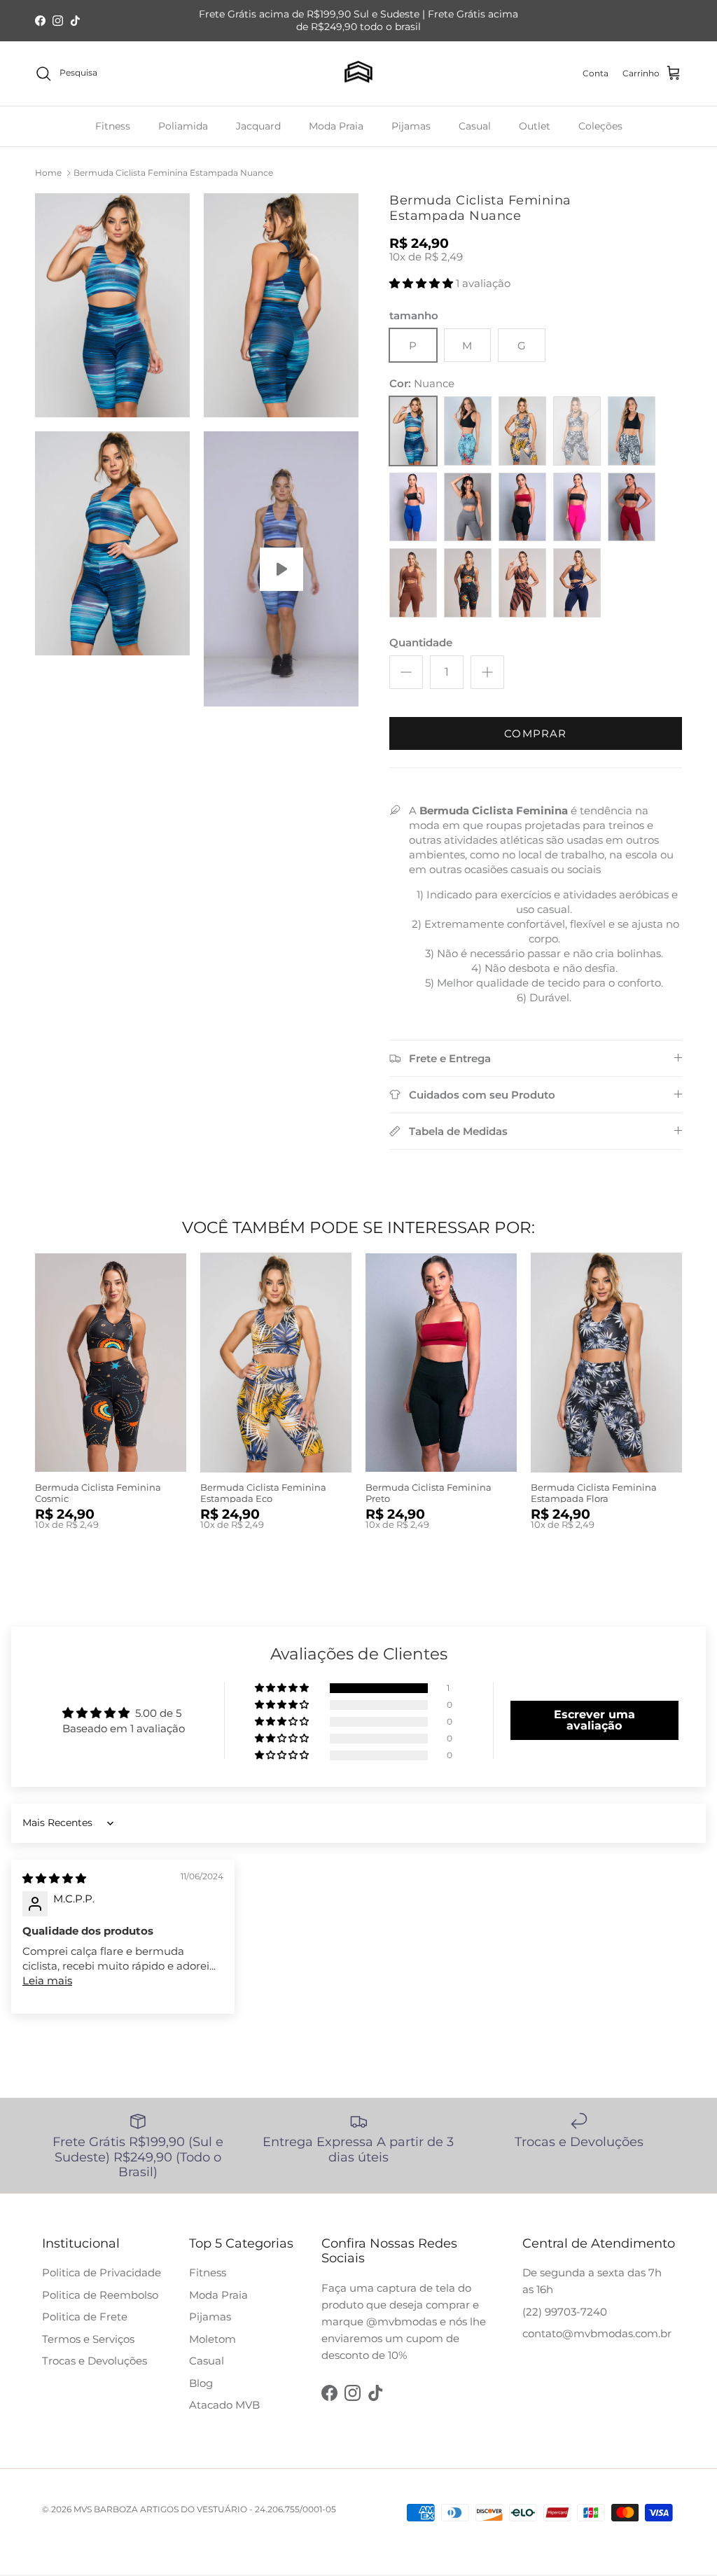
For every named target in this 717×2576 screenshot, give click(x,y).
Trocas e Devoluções (95, 2361)
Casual (475, 126)
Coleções (600, 126)
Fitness (113, 126)
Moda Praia (336, 126)
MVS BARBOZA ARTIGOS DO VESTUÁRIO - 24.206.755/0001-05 (205, 2509)
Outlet (535, 126)
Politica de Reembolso (100, 2295)
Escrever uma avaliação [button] (594, 1720)
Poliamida (183, 126)
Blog (201, 2383)
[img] (54, 1878)
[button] (423, 283)
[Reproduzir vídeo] (281, 569)
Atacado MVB (224, 2405)
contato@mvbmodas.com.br (597, 2333)
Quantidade (421, 642)
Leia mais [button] (47, 1980)
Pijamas (411, 126)
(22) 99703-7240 (565, 2312)
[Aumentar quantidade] (487, 672)
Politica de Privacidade (102, 2272)
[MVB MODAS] (358, 74)
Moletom (213, 2339)
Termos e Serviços (88, 2339)
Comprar (535, 733)
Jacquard (258, 126)
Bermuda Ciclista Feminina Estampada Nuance (173, 173)
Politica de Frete (85, 2317)
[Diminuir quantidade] (406, 672)
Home (48, 173)
